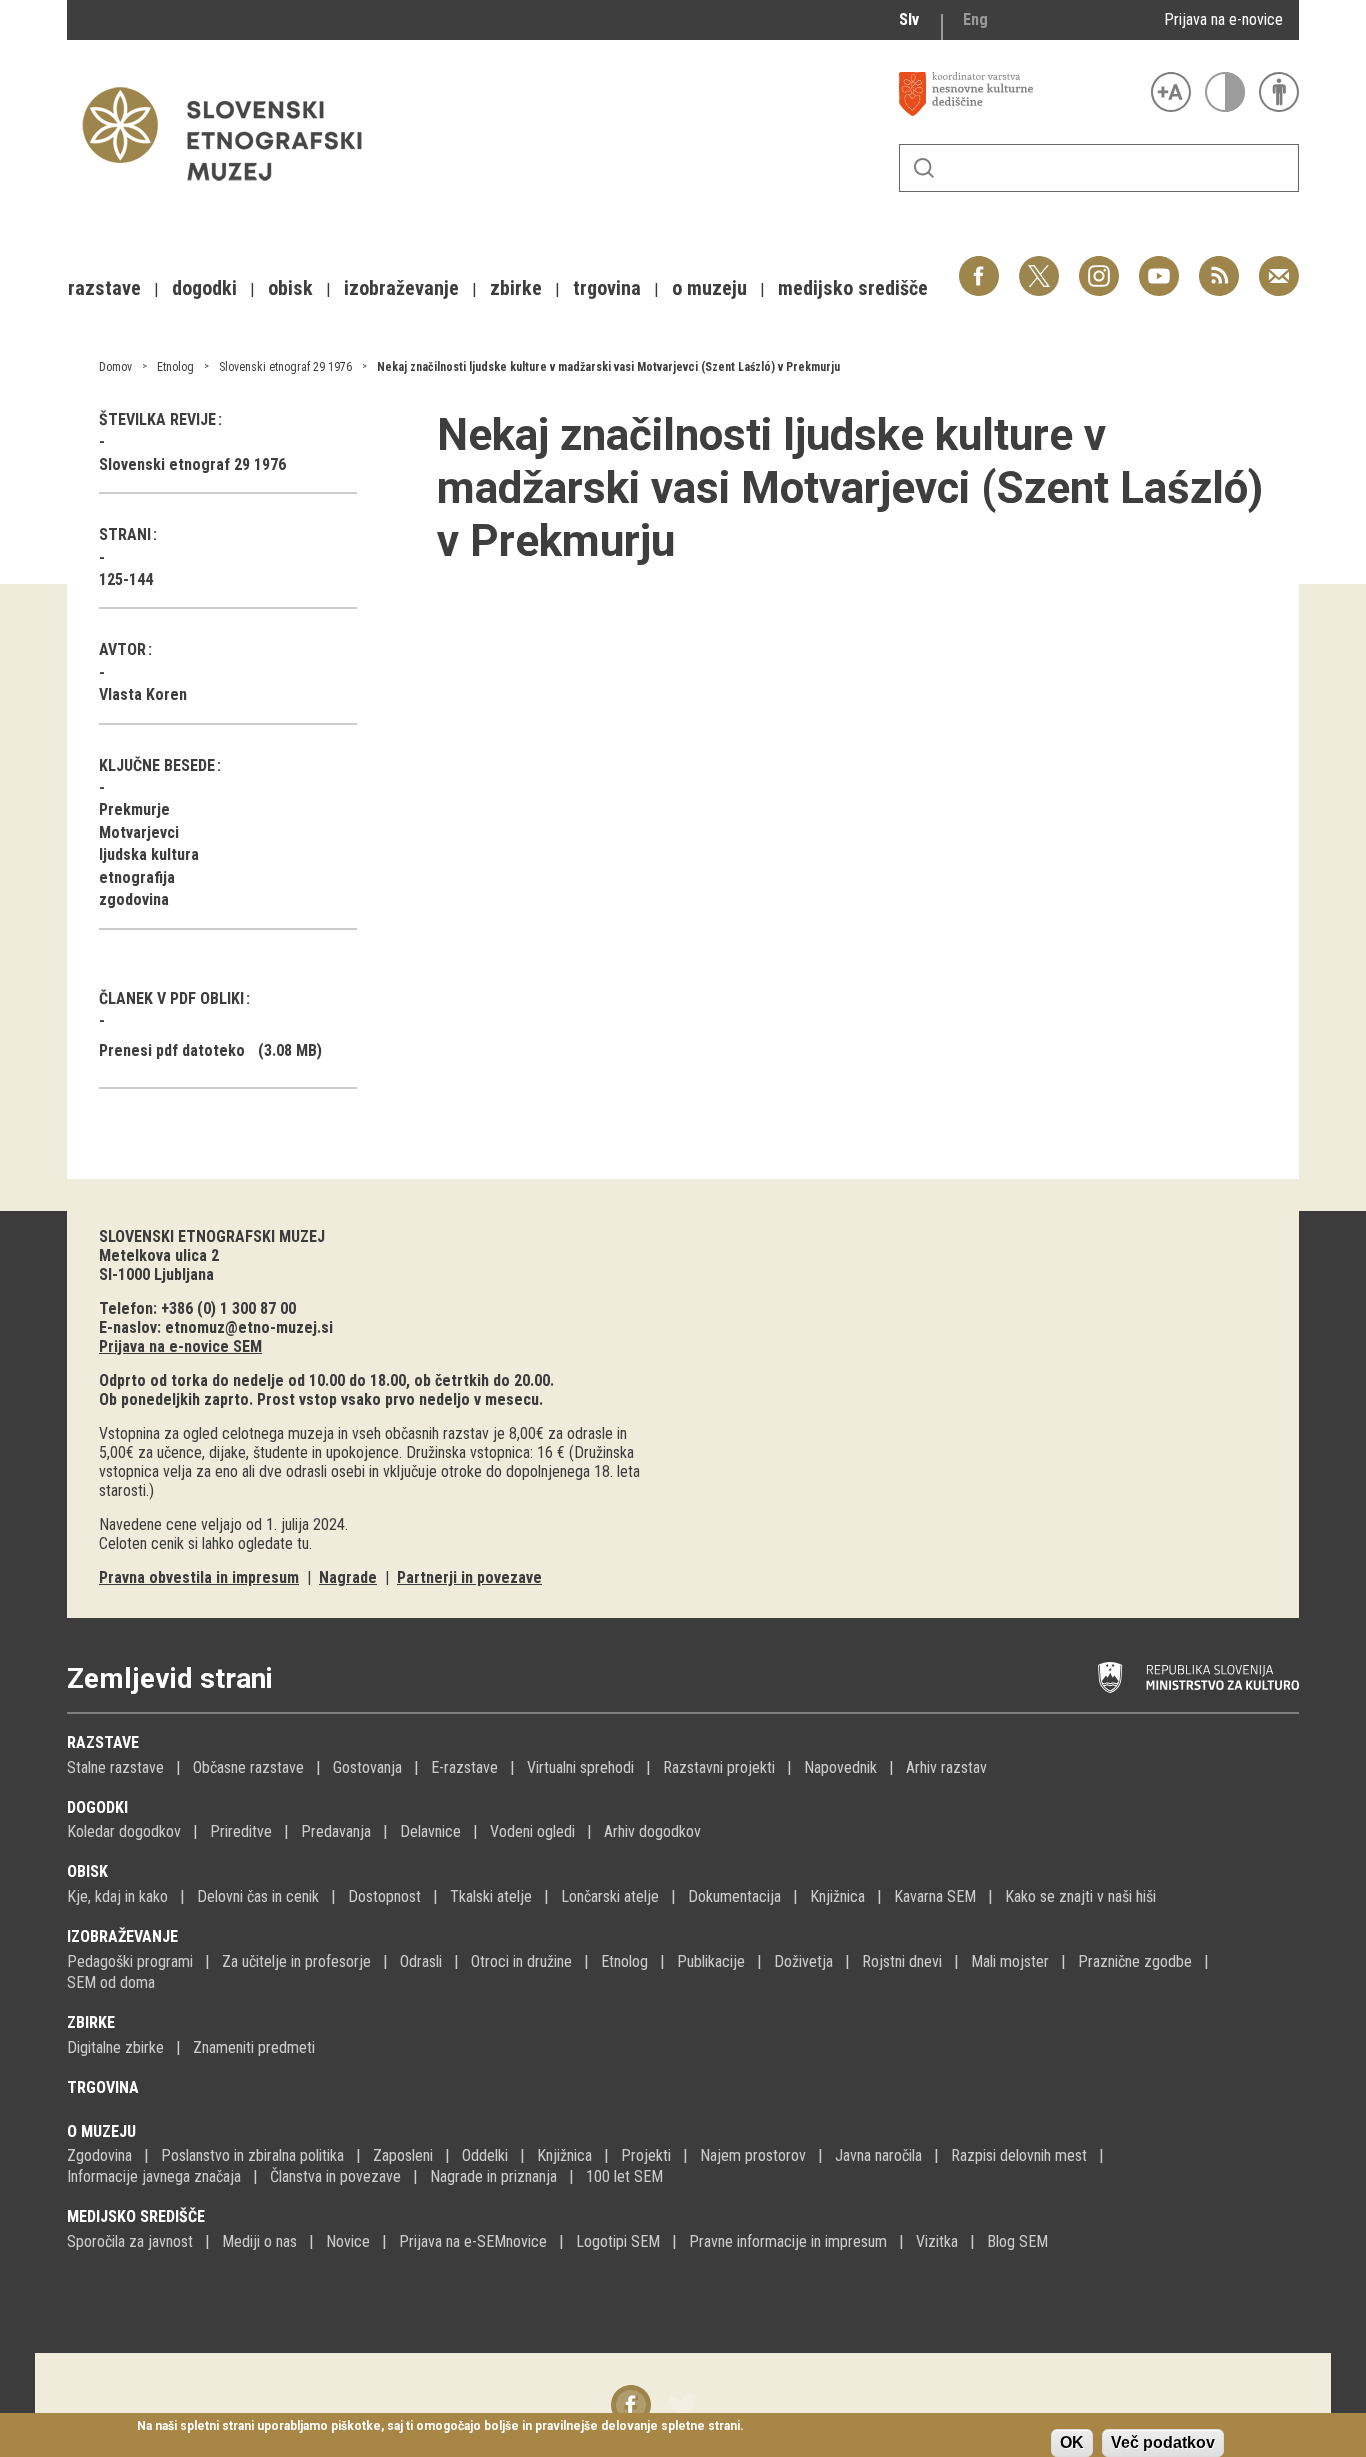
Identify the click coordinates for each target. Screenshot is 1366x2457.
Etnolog (175, 367)
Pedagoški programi (130, 1961)
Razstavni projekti (719, 1767)
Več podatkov (1163, 2442)
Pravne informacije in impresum (788, 2241)
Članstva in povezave (335, 2176)
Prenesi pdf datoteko (172, 1050)
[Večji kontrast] (1225, 92)
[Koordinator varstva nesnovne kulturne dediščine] (1020, 94)
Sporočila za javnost (130, 2241)
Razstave (103, 1742)
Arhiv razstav (946, 1767)
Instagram (1099, 265)
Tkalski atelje (491, 1896)
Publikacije (711, 1961)
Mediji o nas (259, 2241)
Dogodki (97, 1807)
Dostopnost (384, 1896)
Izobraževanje (122, 1936)
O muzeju (101, 2131)
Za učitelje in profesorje (296, 1961)
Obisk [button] (290, 288)
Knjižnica (837, 1896)
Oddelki (485, 2155)
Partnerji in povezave (469, 1577)
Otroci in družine (521, 1961)
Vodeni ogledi (532, 1831)
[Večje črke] (1171, 92)
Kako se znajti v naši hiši (1080, 1896)
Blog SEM (1017, 2241)
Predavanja (336, 1831)
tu (303, 1543)
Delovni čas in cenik (258, 1896)
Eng (975, 19)
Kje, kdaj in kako (117, 1896)
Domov (115, 367)
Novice (348, 2241)
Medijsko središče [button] (853, 288)
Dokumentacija (734, 1896)
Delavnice (430, 1831)
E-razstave (464, 1767)
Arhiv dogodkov (652, 1831)
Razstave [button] (104, 288)
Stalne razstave (115, 1767)
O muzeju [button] (709, 288)
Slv (909, 19)
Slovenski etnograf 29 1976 (285, 367)
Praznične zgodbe (1135, 1961)
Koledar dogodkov (124, 1831)
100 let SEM (624, 2176)
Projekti (646, 2155)
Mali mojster (1010, 1961)
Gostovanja (367, 1767)
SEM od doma (111, 1982)
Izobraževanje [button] (401, 288)
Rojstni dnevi (902, 1961)
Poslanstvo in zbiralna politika (252, 2155)
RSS (1214, 265)
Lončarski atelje (610, 1896)
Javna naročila (878, 2155)
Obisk (87, 1871)
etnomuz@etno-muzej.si (249, 1327)
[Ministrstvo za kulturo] (1198, 1678)
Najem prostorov (753, 2155)
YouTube (1159, 265)
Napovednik (840, 1767)
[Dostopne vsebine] (1279, 92)
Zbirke (91, 2022)
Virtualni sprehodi (580, 1767)
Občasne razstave (248, 1767)
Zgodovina (99, 2155)
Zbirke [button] (516, 288)
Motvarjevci (139, 832)
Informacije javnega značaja (154, 2176)
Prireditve (241, 1831)
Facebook (979, 265)
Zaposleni (403, 2155)
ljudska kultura (149, 854)
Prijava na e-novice (1223, 19)
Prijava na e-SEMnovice (473, 2241)
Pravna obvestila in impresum (199, 1577)
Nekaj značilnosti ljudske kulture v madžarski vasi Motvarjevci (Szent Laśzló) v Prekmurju (608, 367)
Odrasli (421, 1961)
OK (1072, 2442)
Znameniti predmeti (254, 2047)
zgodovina (134, 899)
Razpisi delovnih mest (1019, 2155)
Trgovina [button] (607, 288)
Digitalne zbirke (115, 2047)
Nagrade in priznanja (493, 2176)
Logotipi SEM (618, 2241)
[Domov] (232, 190)
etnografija (137, 877)
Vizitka (937, 2241)
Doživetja (803, 1961)
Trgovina (103, 2087)
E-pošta (1279, 265)
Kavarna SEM (935, 1896)
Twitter (1039, 265)
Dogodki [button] (204, 288)
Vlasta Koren (143, 694)
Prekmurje (134, 809)
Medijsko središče (136, 2216)
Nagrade (348, 1577)
